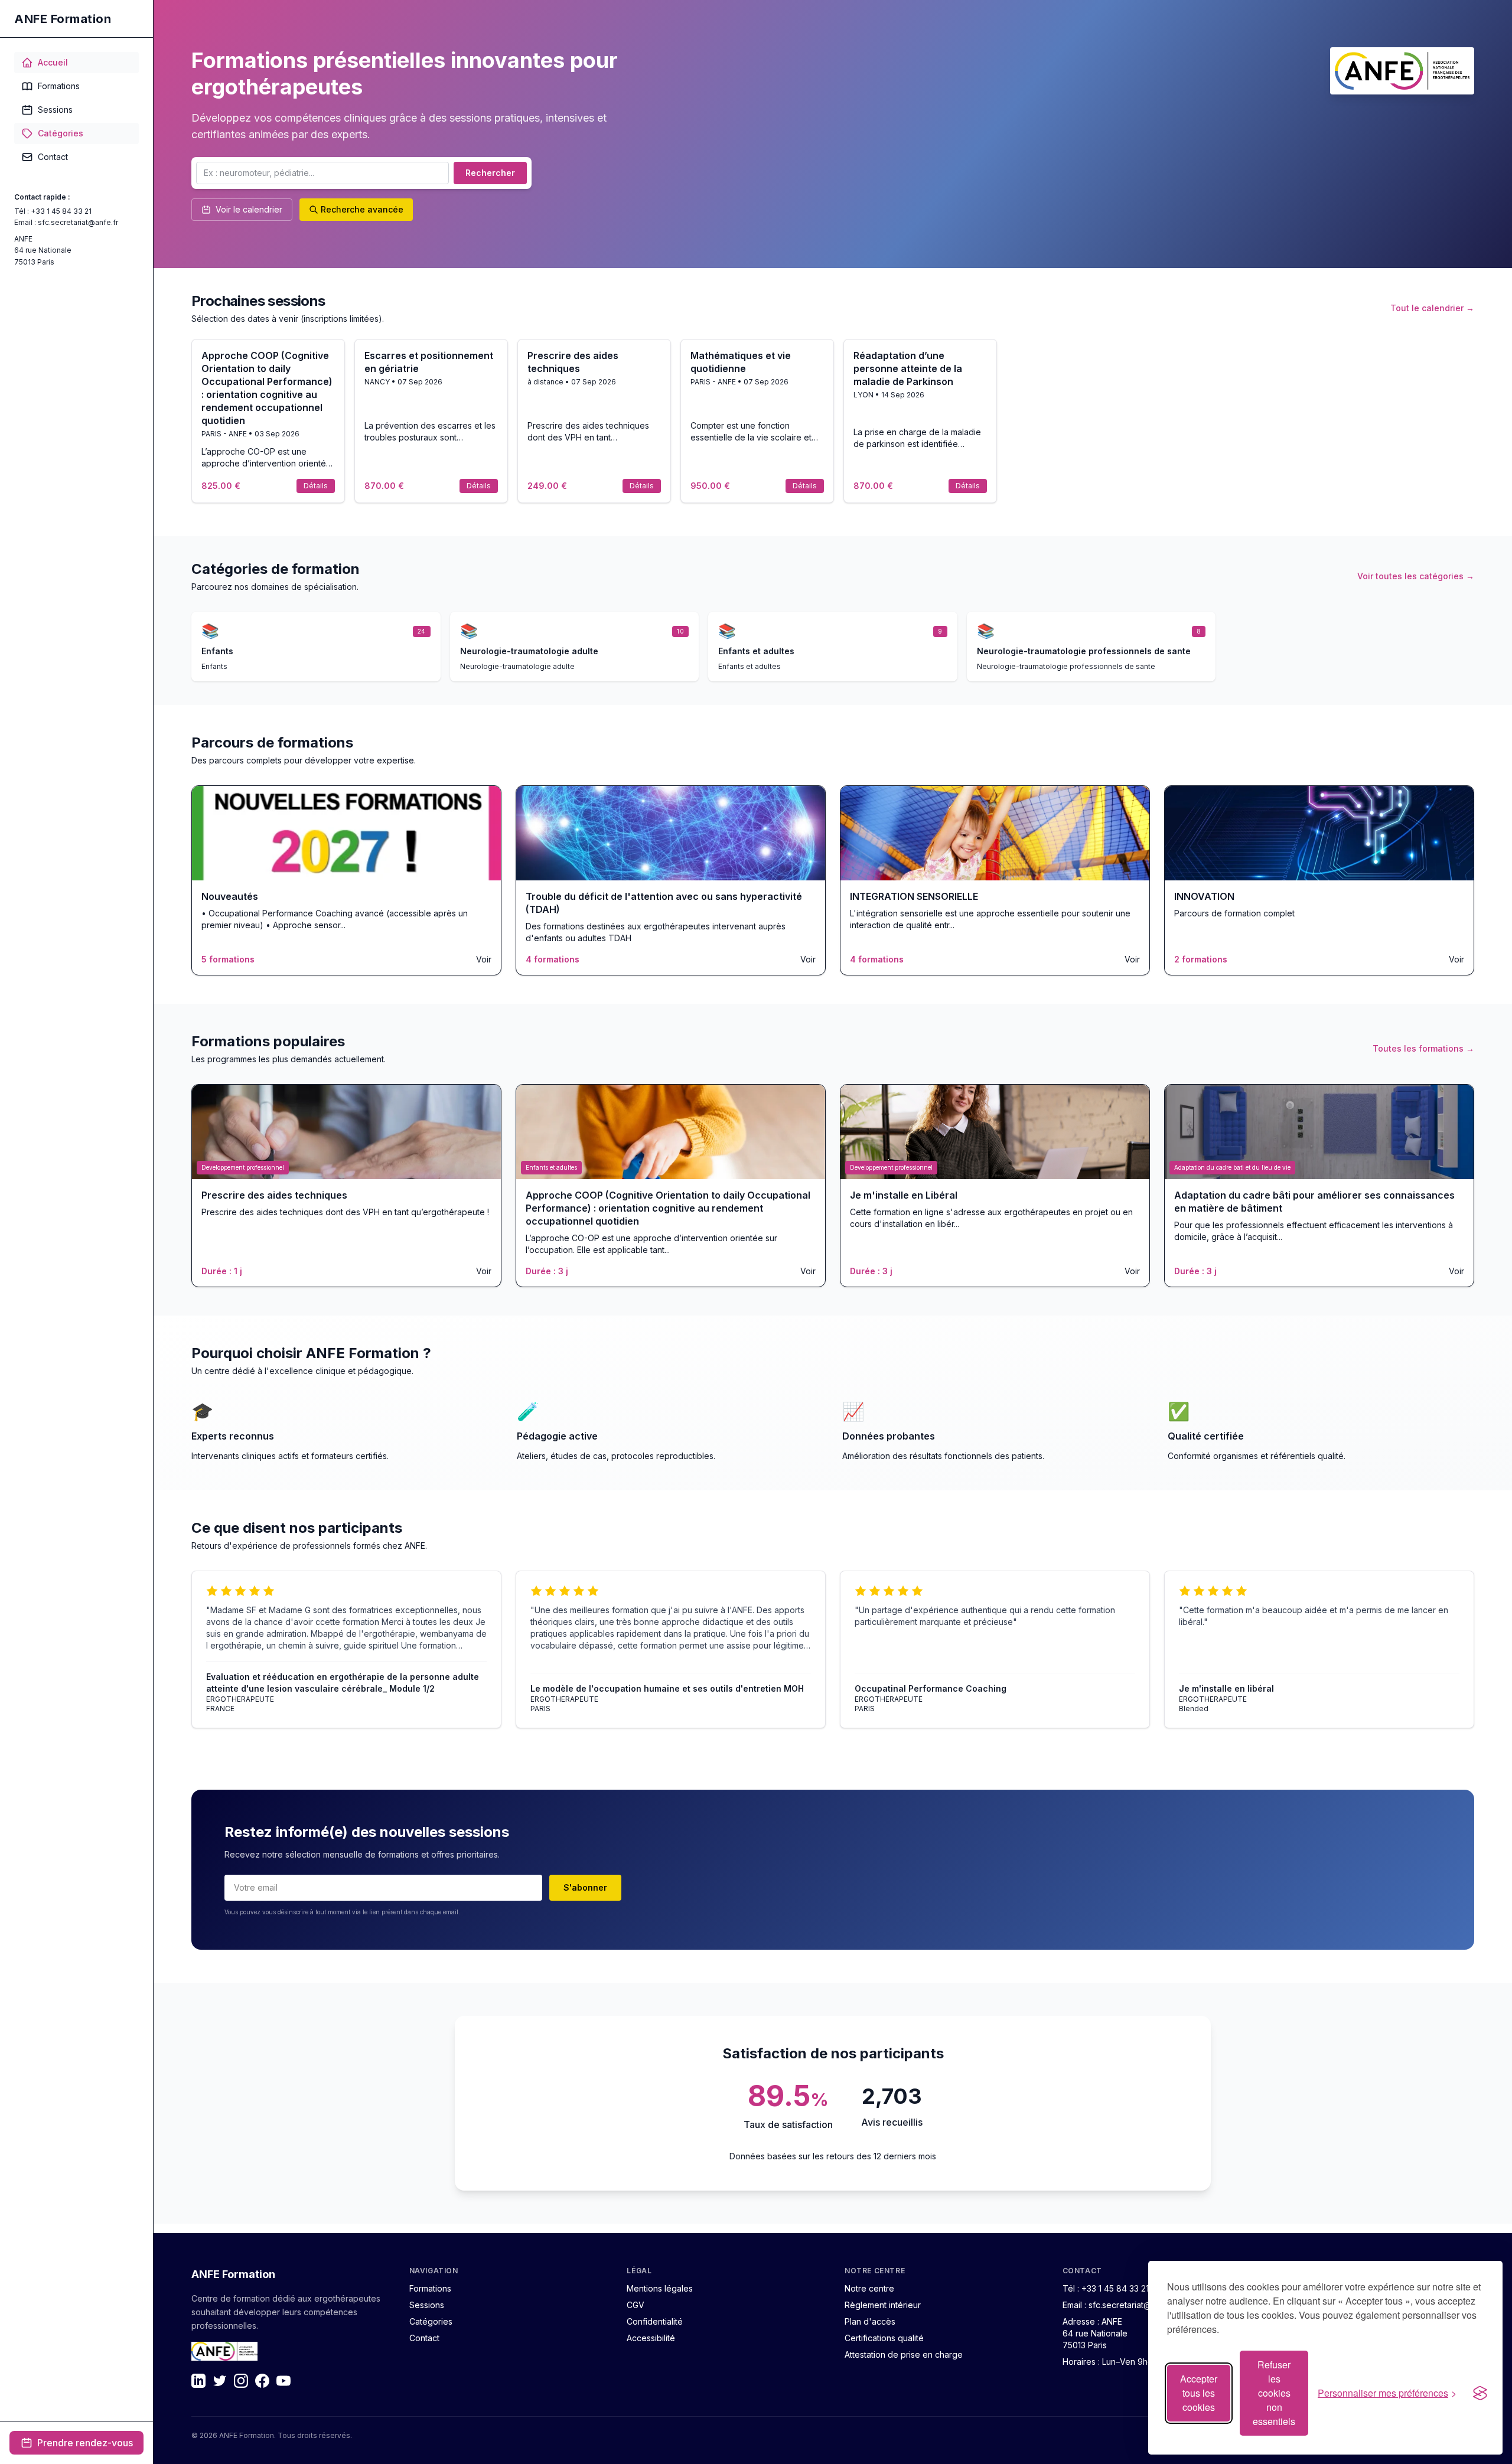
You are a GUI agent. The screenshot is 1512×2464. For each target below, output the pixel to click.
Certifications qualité (884, 2338)
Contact (53, 157)
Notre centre (869, 2288)
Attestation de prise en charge (904, 2354)
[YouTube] (283, 2381)
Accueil (53, 62)
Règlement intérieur (883, 2305)
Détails (316, 486)
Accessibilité (651, 2338)
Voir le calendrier (249, 209)
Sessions (55, 110)
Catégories (61, 133)
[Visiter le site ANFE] (1402, 71)
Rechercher (490, 173)
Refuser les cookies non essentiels (1274, 2393)
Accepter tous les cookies (1199, 2393)
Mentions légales (660, 2288)
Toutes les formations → (1423, 1048)
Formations (59, 86)
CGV (636, 2305)
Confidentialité (655, 2321)
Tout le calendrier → (1432, 308)
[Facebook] (262, 2381)
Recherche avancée (362, 209)
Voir (484, 959)
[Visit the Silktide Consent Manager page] (1480, 2393)
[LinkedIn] (198, 2381)
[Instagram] (241, 2381)
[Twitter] (220, 2381)
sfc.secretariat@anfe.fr (78, 222)
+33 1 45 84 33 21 (61, 211)
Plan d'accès (870, 2321)
